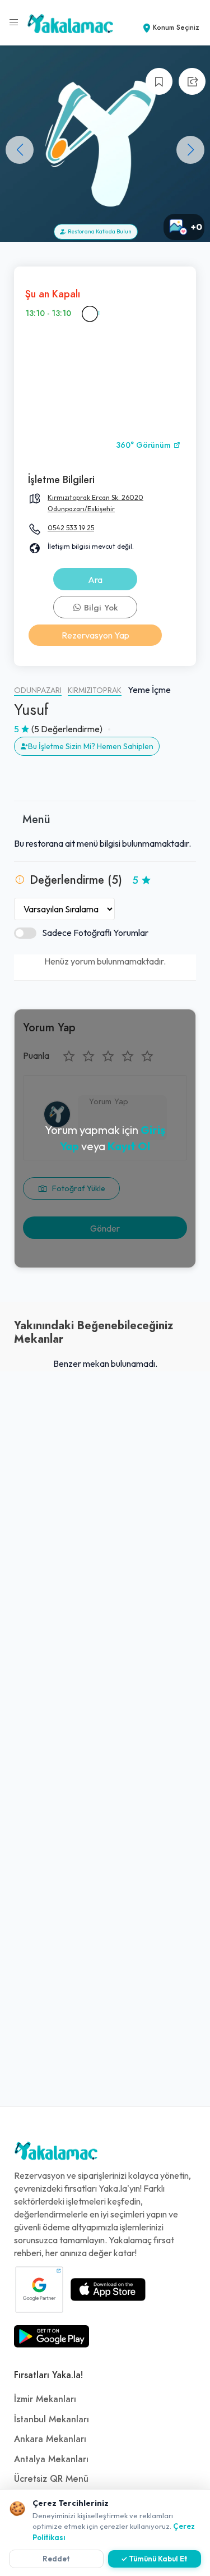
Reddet (56, 2559)
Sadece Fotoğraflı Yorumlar (95, 933)
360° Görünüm (144, 445)
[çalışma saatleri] (90, 314)
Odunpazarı (38, 690)
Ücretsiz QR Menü (51, 2479)
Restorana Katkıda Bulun (99, 231)
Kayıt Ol (129, 1146)
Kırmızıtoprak (95, 690)
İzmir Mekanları (45, 2399)
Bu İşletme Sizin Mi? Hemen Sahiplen (91, 746)
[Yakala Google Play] (52, 2336)
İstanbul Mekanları (52, 2419)
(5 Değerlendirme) (67, 729)
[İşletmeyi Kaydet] (159, 81)
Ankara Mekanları (50, 2439)
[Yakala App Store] (108, 2289)
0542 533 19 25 (71, 528)
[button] (190, 150)
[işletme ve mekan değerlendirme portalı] (14, 22)
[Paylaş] (192, 81)
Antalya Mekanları (51, 2459)
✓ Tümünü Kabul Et (154, 2559)
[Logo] (56, 2153)
